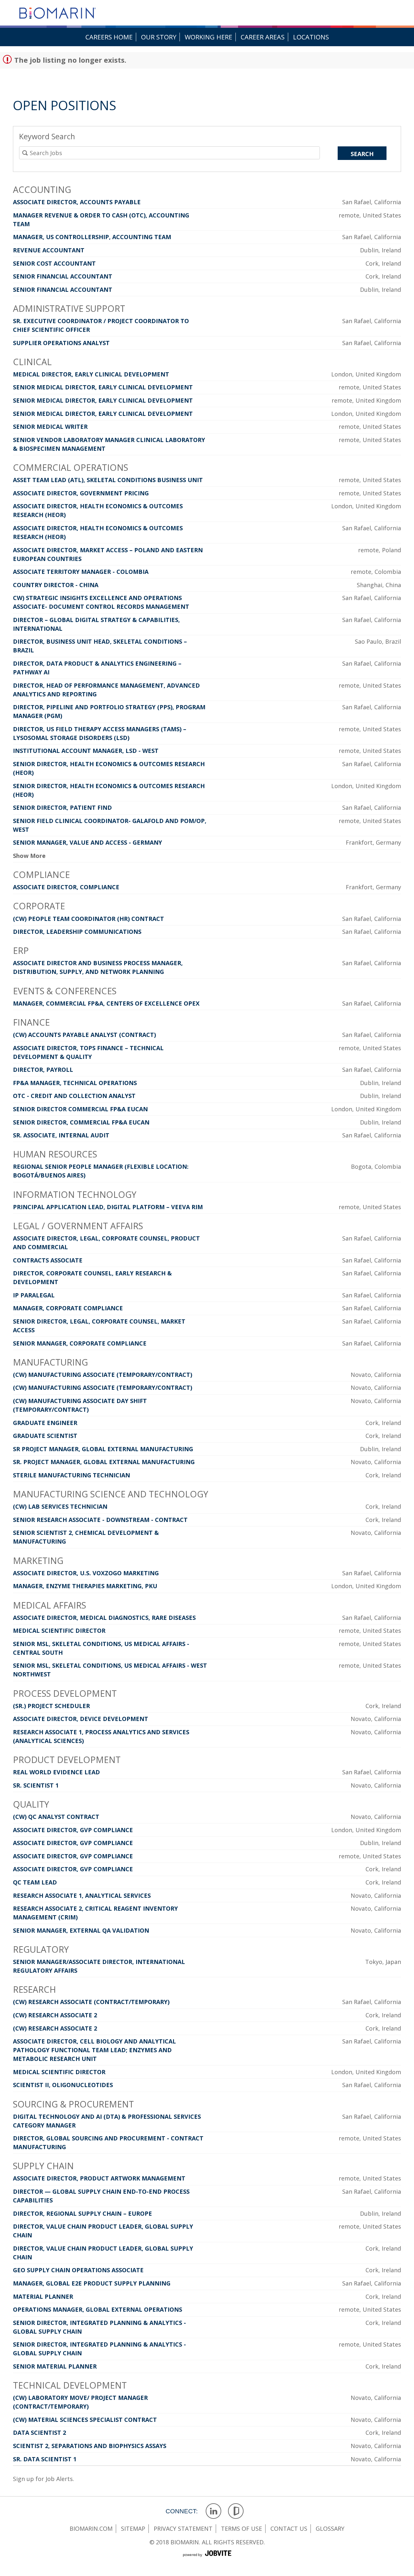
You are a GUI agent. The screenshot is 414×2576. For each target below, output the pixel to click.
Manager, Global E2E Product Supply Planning (92, 2283)
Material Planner (43, 2296)
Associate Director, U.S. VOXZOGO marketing (86, 1573)
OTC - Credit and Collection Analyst (74, 1096)
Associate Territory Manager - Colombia (81, 572)
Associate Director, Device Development (81, 1719)
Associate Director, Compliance (66, 887)
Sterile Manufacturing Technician (71, 1475)
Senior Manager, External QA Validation (81, 1930)
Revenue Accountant (49, 250)
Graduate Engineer (45, 1423)
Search (362, 154)
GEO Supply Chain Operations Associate (78, 2270)
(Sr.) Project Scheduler (51, 1706)
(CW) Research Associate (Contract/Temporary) (91, 2002)
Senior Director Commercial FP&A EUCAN (80, 1109)
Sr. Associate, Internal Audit (61, 1135)
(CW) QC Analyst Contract (56, 1817)
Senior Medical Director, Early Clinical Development (103, 387)
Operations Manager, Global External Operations (98, 2309)
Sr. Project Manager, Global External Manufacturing (104, 1462)
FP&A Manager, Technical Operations (75, 1083)
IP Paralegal (34, 1295)
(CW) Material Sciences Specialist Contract (85, 2420)
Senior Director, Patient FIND (62, 808)
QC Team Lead (35, 1882)
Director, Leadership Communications (77, 932)
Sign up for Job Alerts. (44, 2479)
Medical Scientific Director (59, 1631)
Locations (311, 37)
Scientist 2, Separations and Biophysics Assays (90, 2446)
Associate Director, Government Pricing (81, 493)
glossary (330, 2528)
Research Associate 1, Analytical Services (82, 1895)
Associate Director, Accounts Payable (77, 202)
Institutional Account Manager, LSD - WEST (86, 751)
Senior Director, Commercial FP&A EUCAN (81, 1122)
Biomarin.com (91, 2528)
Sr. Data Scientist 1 (45, 2459)
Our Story (159, 37)
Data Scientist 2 (39, 2433)
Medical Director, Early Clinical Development (91, 374)
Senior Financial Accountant (63, 276)
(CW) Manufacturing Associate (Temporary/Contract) (103, 1375)
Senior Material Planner (55, 2366)
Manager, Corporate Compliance (68, 1308)
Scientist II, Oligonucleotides (63, 2085)
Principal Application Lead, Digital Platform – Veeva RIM (108, 1207)
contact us (289, 2528)
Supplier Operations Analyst (61, 343)
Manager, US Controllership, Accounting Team (92, 237)
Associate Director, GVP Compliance (73, 1830)
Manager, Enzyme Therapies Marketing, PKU (85, 1586)
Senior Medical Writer (50, 427)
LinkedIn (214, 2511)
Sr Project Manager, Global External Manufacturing (103, 1449)
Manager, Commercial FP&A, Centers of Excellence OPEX (106, 1003)
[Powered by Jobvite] (207, 2560)
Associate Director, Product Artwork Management (99, 2178)
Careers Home (109, 37)
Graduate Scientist (45, 1436)
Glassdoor (236, 2511)
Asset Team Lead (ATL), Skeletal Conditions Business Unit (108, 480)
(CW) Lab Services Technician (60, 1506)
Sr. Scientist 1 (36, 1785)
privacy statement (183, 2528)
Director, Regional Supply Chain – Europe (82, 2213)
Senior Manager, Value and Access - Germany (87, 842)
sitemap (133, 2528)
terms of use (241, 2528)
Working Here (208, 37)
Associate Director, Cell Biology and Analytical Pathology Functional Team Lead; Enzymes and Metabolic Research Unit (94, 2050)
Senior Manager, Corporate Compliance (80, 1343)
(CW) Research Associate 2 (55, 2015)
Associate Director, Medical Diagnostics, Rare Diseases (104, 1618)
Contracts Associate (48, 1260)
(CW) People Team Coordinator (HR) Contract (88, 919)
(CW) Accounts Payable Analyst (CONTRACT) (84, 1035)
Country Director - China (56, 585)
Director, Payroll (43, 1070)
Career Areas (263, 37)
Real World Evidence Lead (56, 1772)
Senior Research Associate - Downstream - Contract (100, 1520)
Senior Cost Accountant (54, 263)
